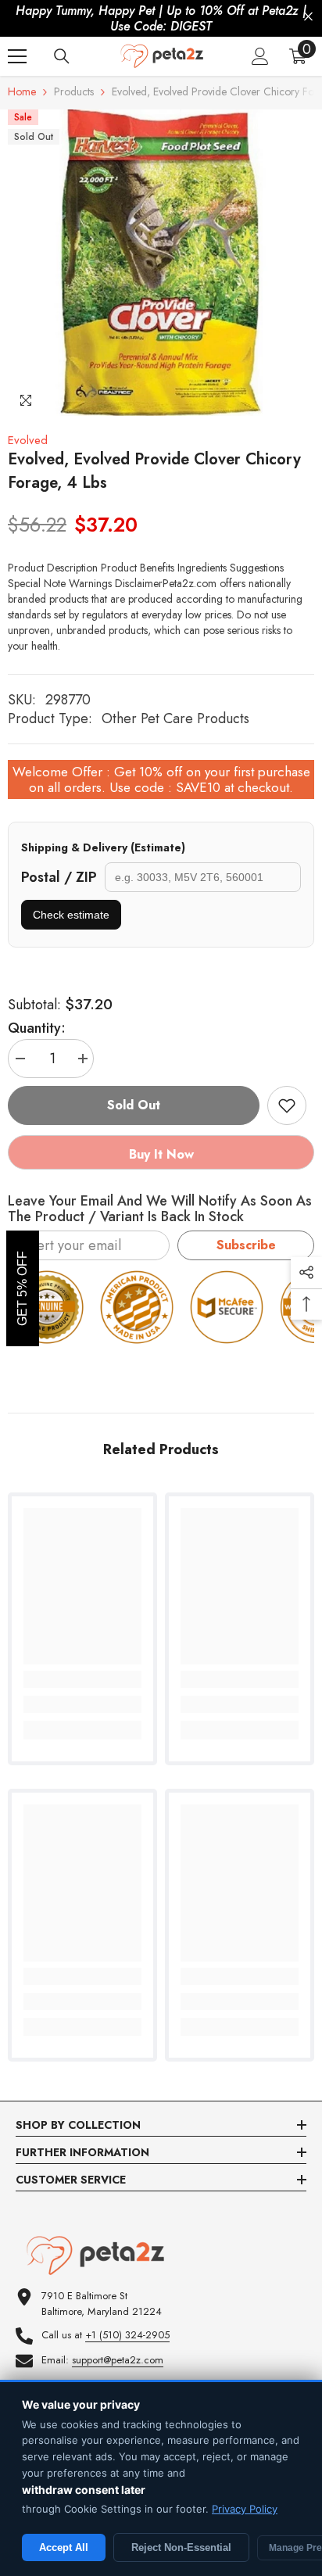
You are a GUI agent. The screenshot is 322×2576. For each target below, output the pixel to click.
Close (308, 17)
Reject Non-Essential (181, 2547)
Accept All (64, 2547)
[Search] (62, 56)
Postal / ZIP (59, 877)
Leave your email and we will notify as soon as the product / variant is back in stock (160, 1209)
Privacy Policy (245, 2509)
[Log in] (260, 56)
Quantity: (37, 1028)
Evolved (28, 440)
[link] (82, 1704)
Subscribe (246, 1245)
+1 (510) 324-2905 (127, 2335)
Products (74, 91)
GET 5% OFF (22, 1288)
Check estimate (71, 915)
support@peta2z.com (118, 2360)
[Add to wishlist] (287, 1105)
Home (22, 91)
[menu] (17, 56)
